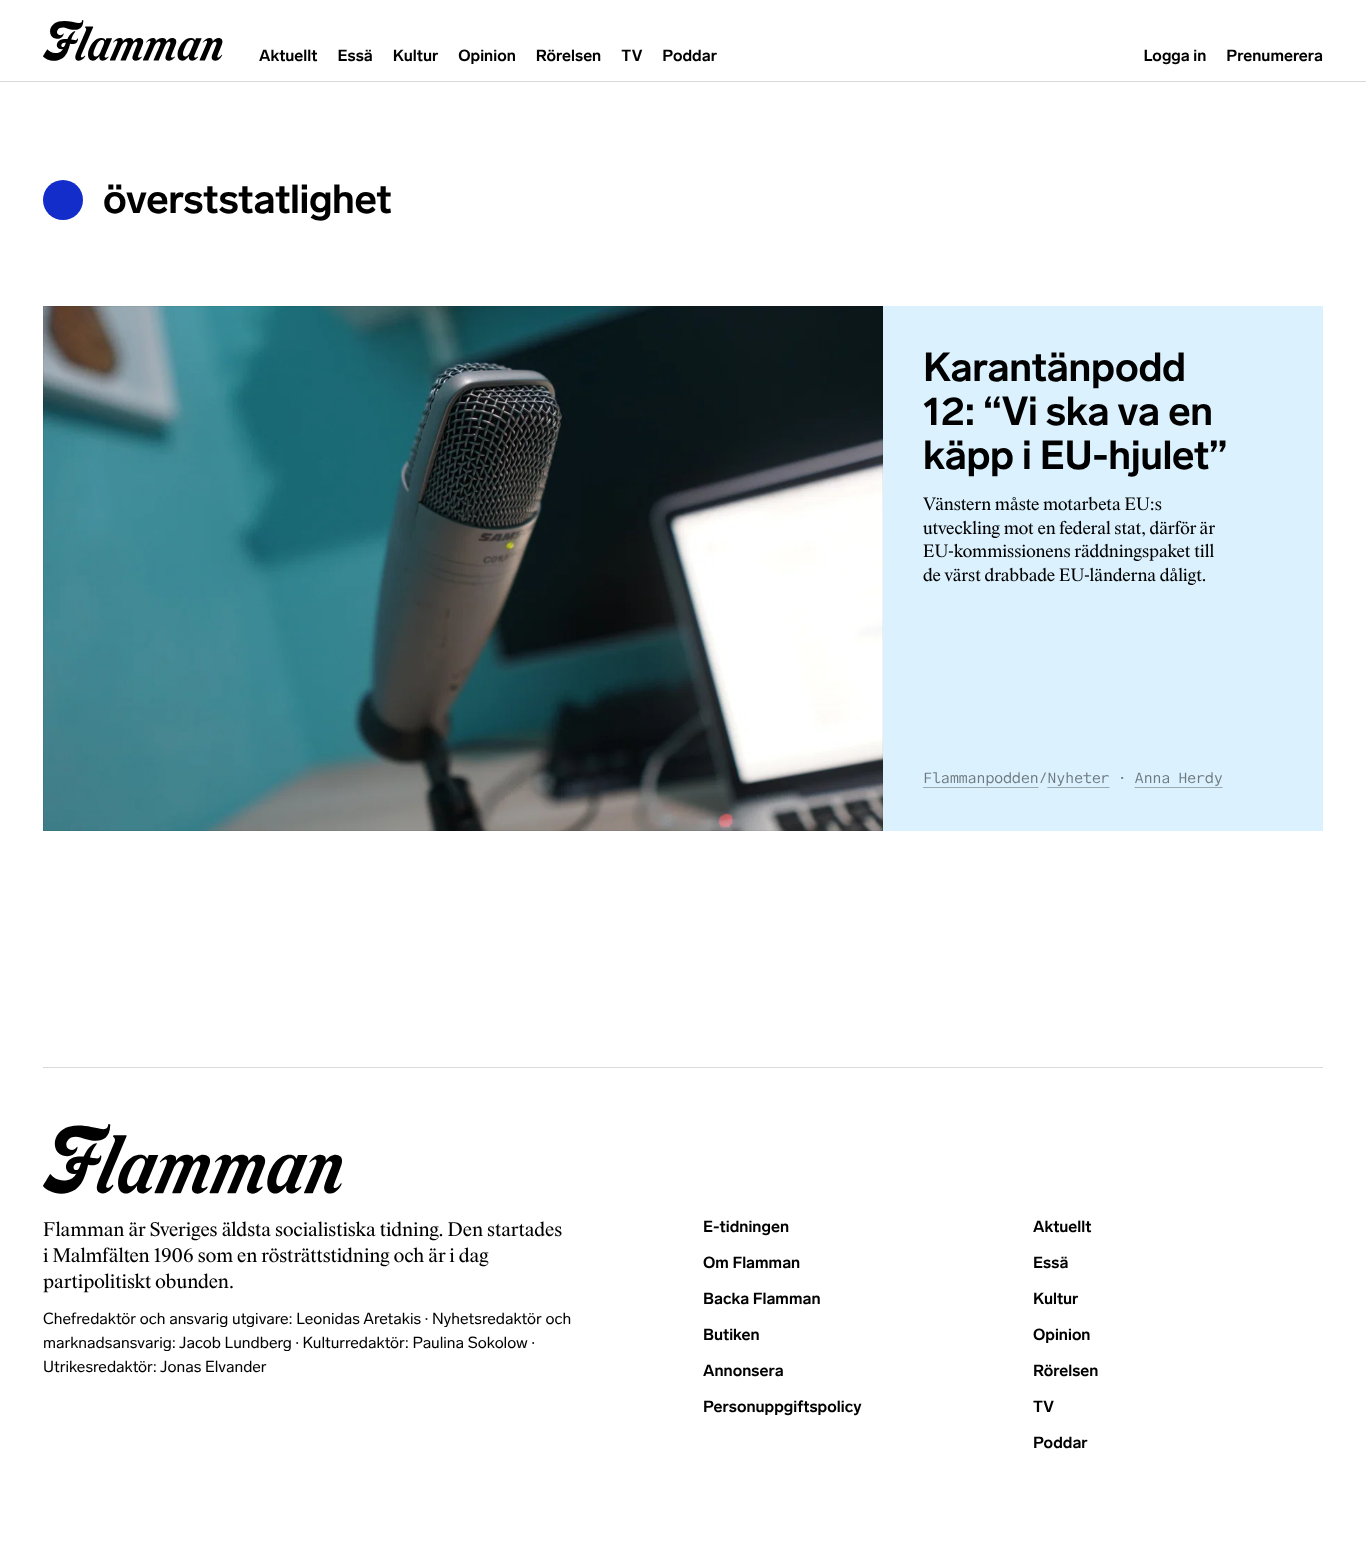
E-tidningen (746, 1227)
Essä (354, 56)
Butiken (731, 1335)
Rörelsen (568, 56)
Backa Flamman (762, 1299)
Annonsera (743, 1371)
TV (631, 56)
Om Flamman (751, 1263)
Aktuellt (288, 56)
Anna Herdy (1179, 778)
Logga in (1174, 56)
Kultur (415, 56)
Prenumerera (1274, 56)
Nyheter (1078, 778)
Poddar (689, 56)
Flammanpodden (980, 778)
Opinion (487, 56)
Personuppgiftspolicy (782, 1407)
